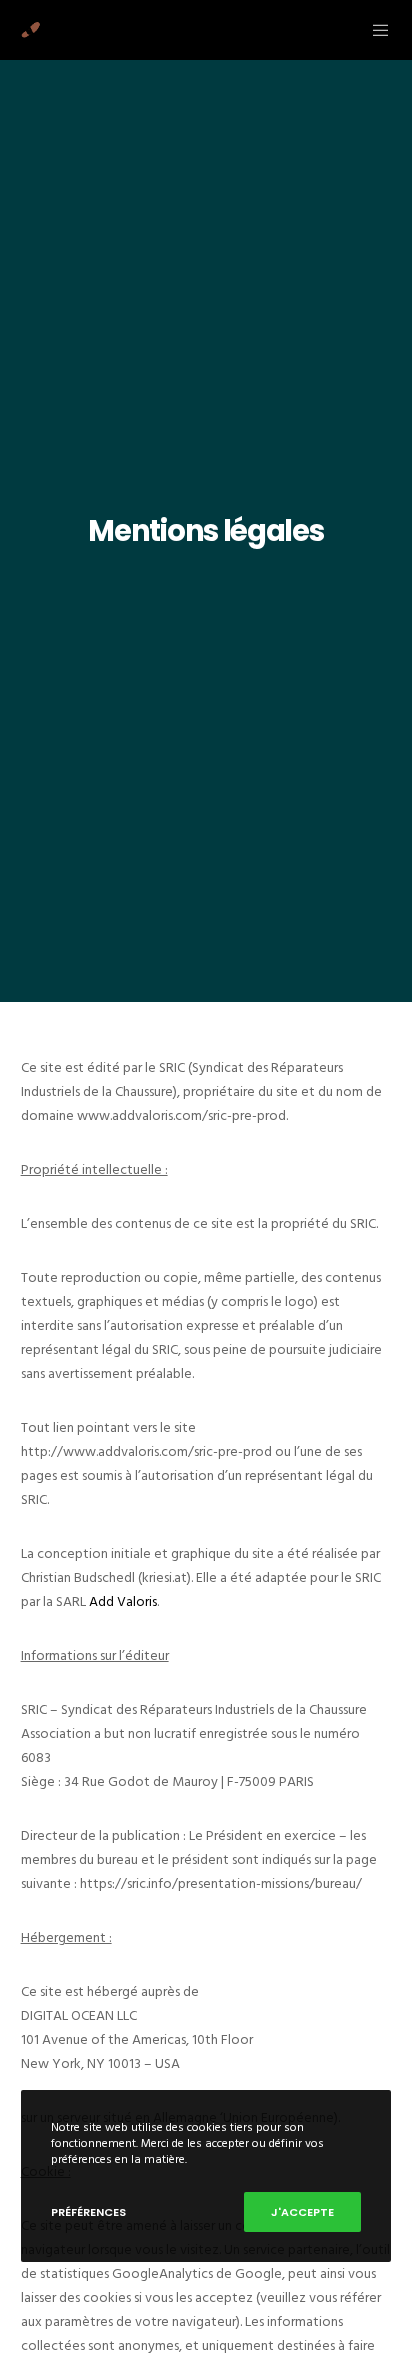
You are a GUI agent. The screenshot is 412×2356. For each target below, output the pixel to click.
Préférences (88, 2212)
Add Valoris (123, 1601)
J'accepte (302, 2212)
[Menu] (375, 30)
